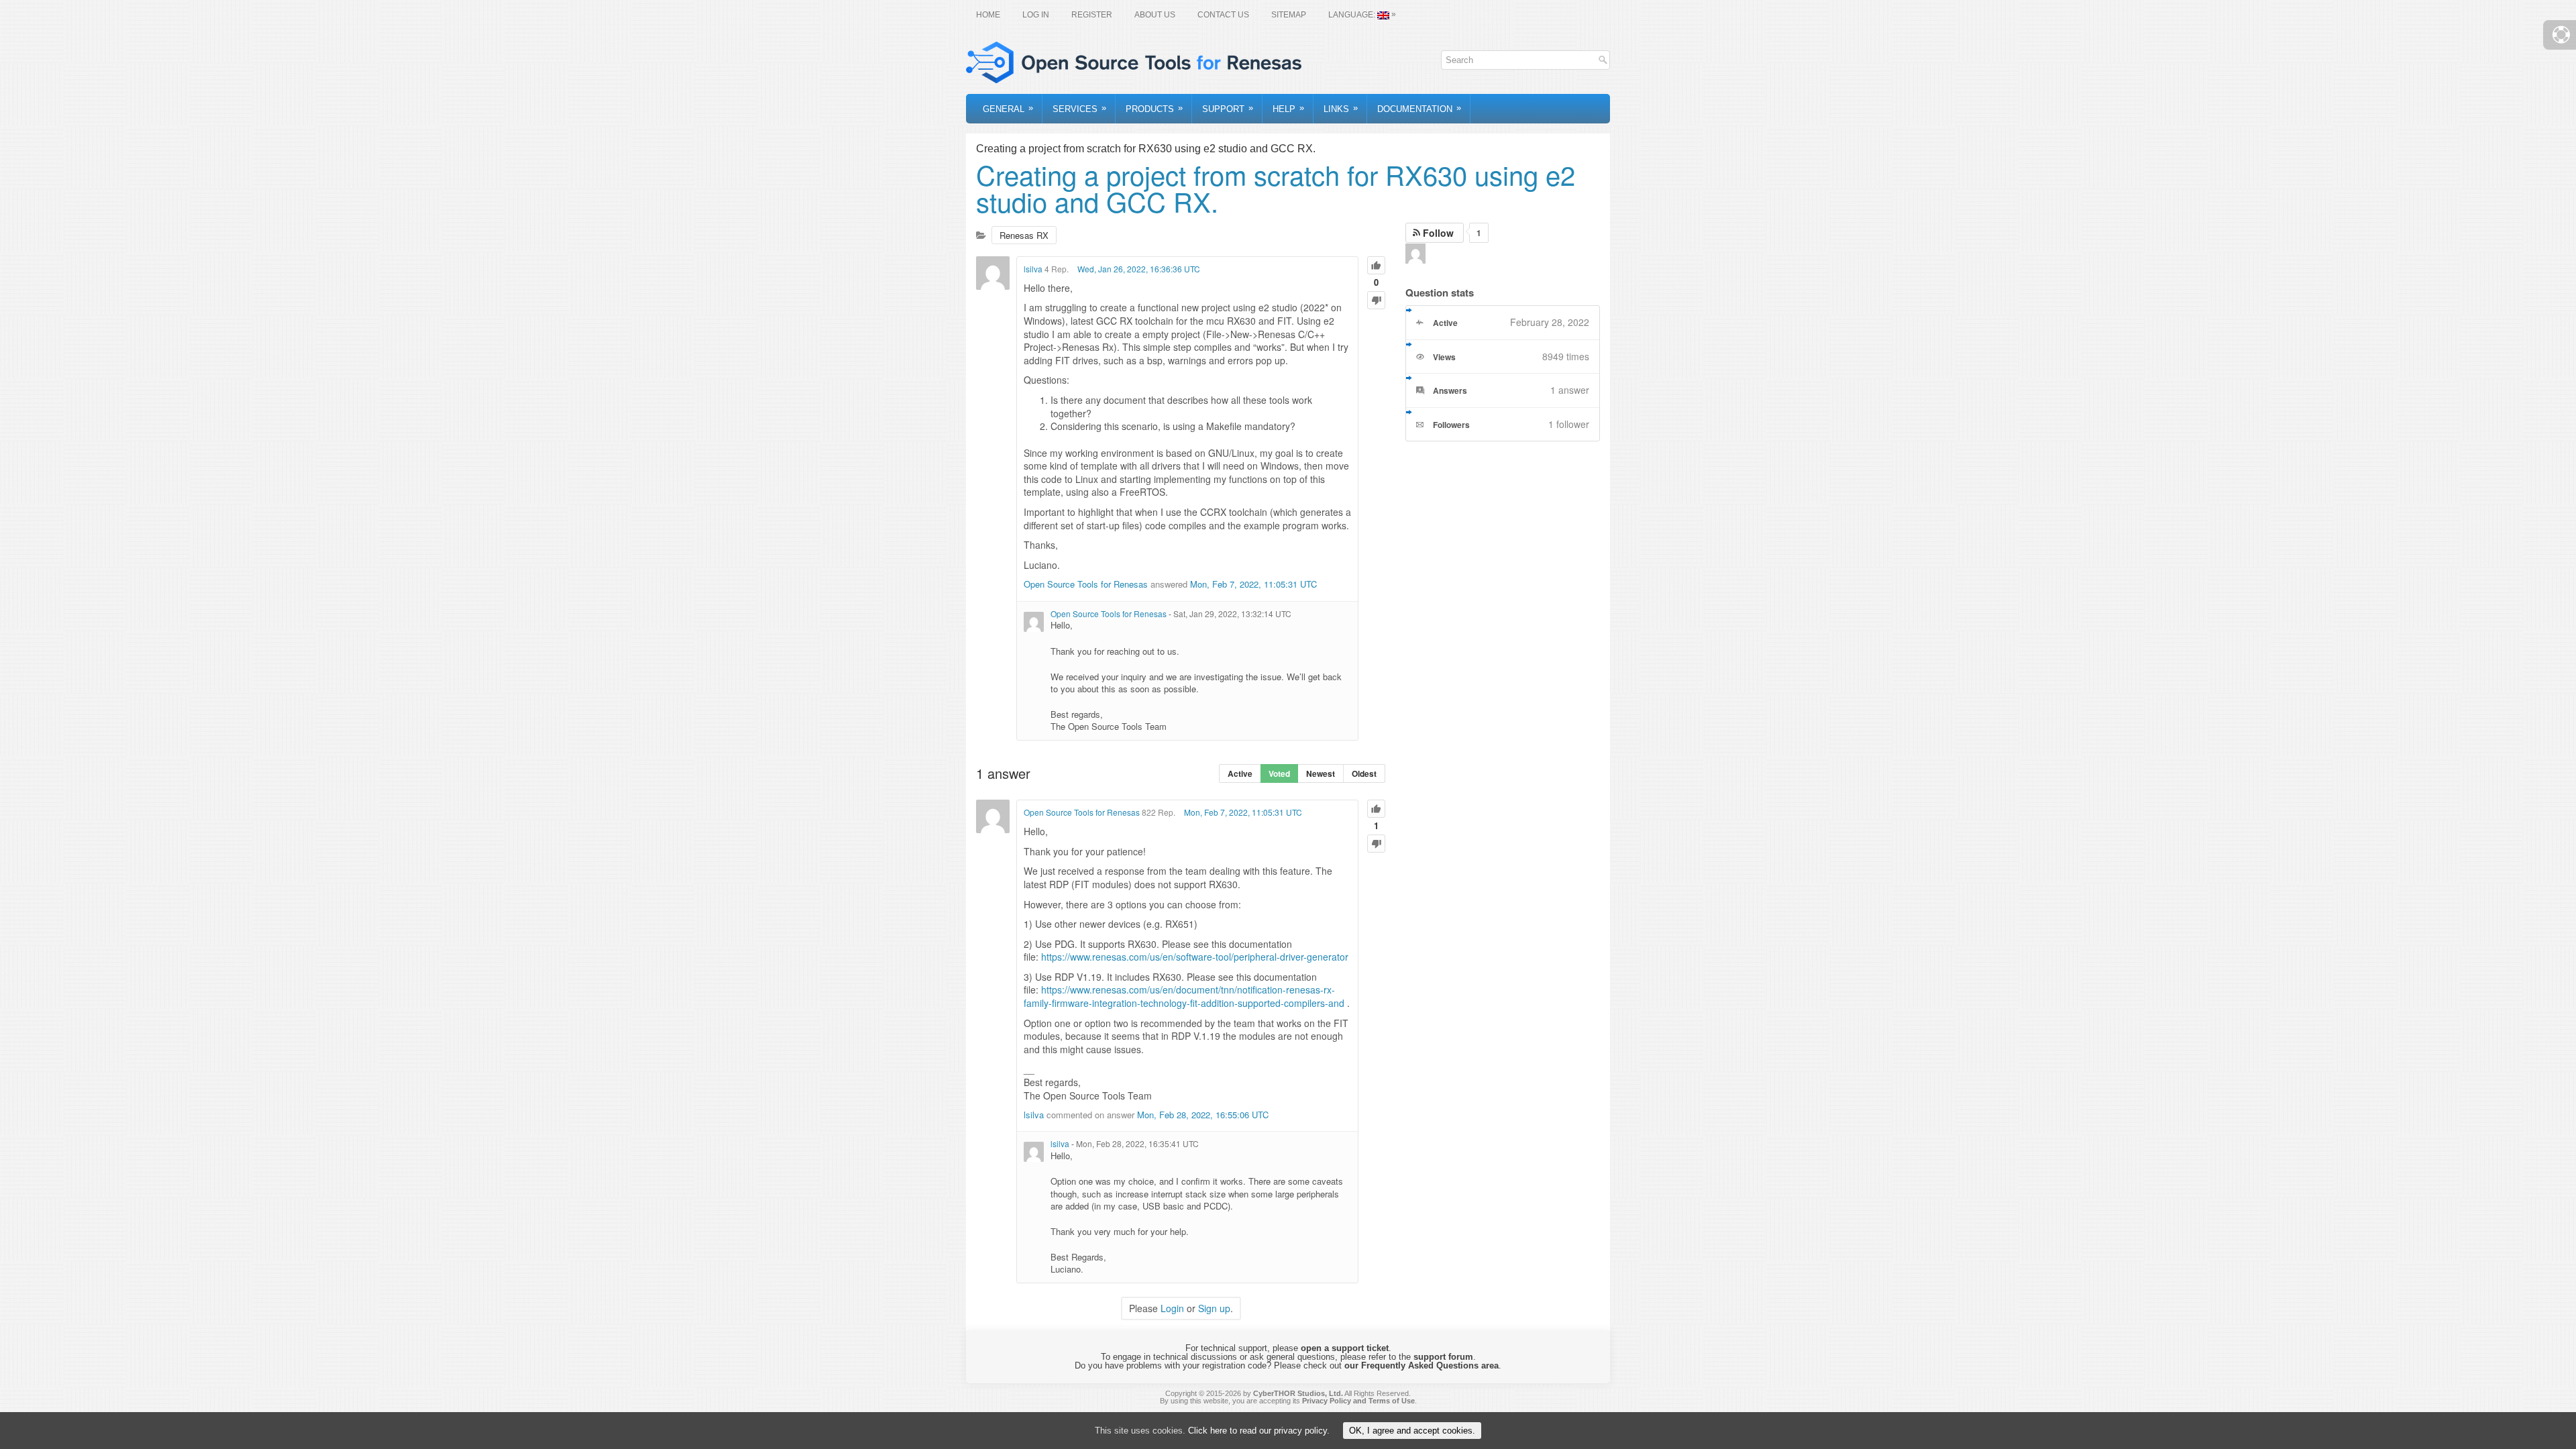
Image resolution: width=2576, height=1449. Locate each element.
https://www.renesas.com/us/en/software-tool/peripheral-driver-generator (1195, 957)
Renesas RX (1024, 235)
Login (1172, 1308)
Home (988, 15)
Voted (1279, 773)
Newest (1321, 773)
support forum (1443, 1357)
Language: (1362, 14)
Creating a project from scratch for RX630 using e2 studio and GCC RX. (1276, 187)
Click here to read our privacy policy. (1259, 1431)
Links (1341, 108)
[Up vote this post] (1376, 265)
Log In (1036, 15)
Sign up (1214, 1308)
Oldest (1364, 773)
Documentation (1419, 108)
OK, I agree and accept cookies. (1412, 1431)
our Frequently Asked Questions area (1421, 1365)
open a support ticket (1345, 1348)
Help (1288, 108)
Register (1092, 15)
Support (1228, 108)
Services (1079, 108)
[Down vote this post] (1376, 300)
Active (1240, 773)
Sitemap (1289, 15)
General (1008, 108)
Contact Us (1223, 15)
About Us (1155, 15)
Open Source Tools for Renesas (1086, 584)
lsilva (1033, 269)
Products (1154, 108)
